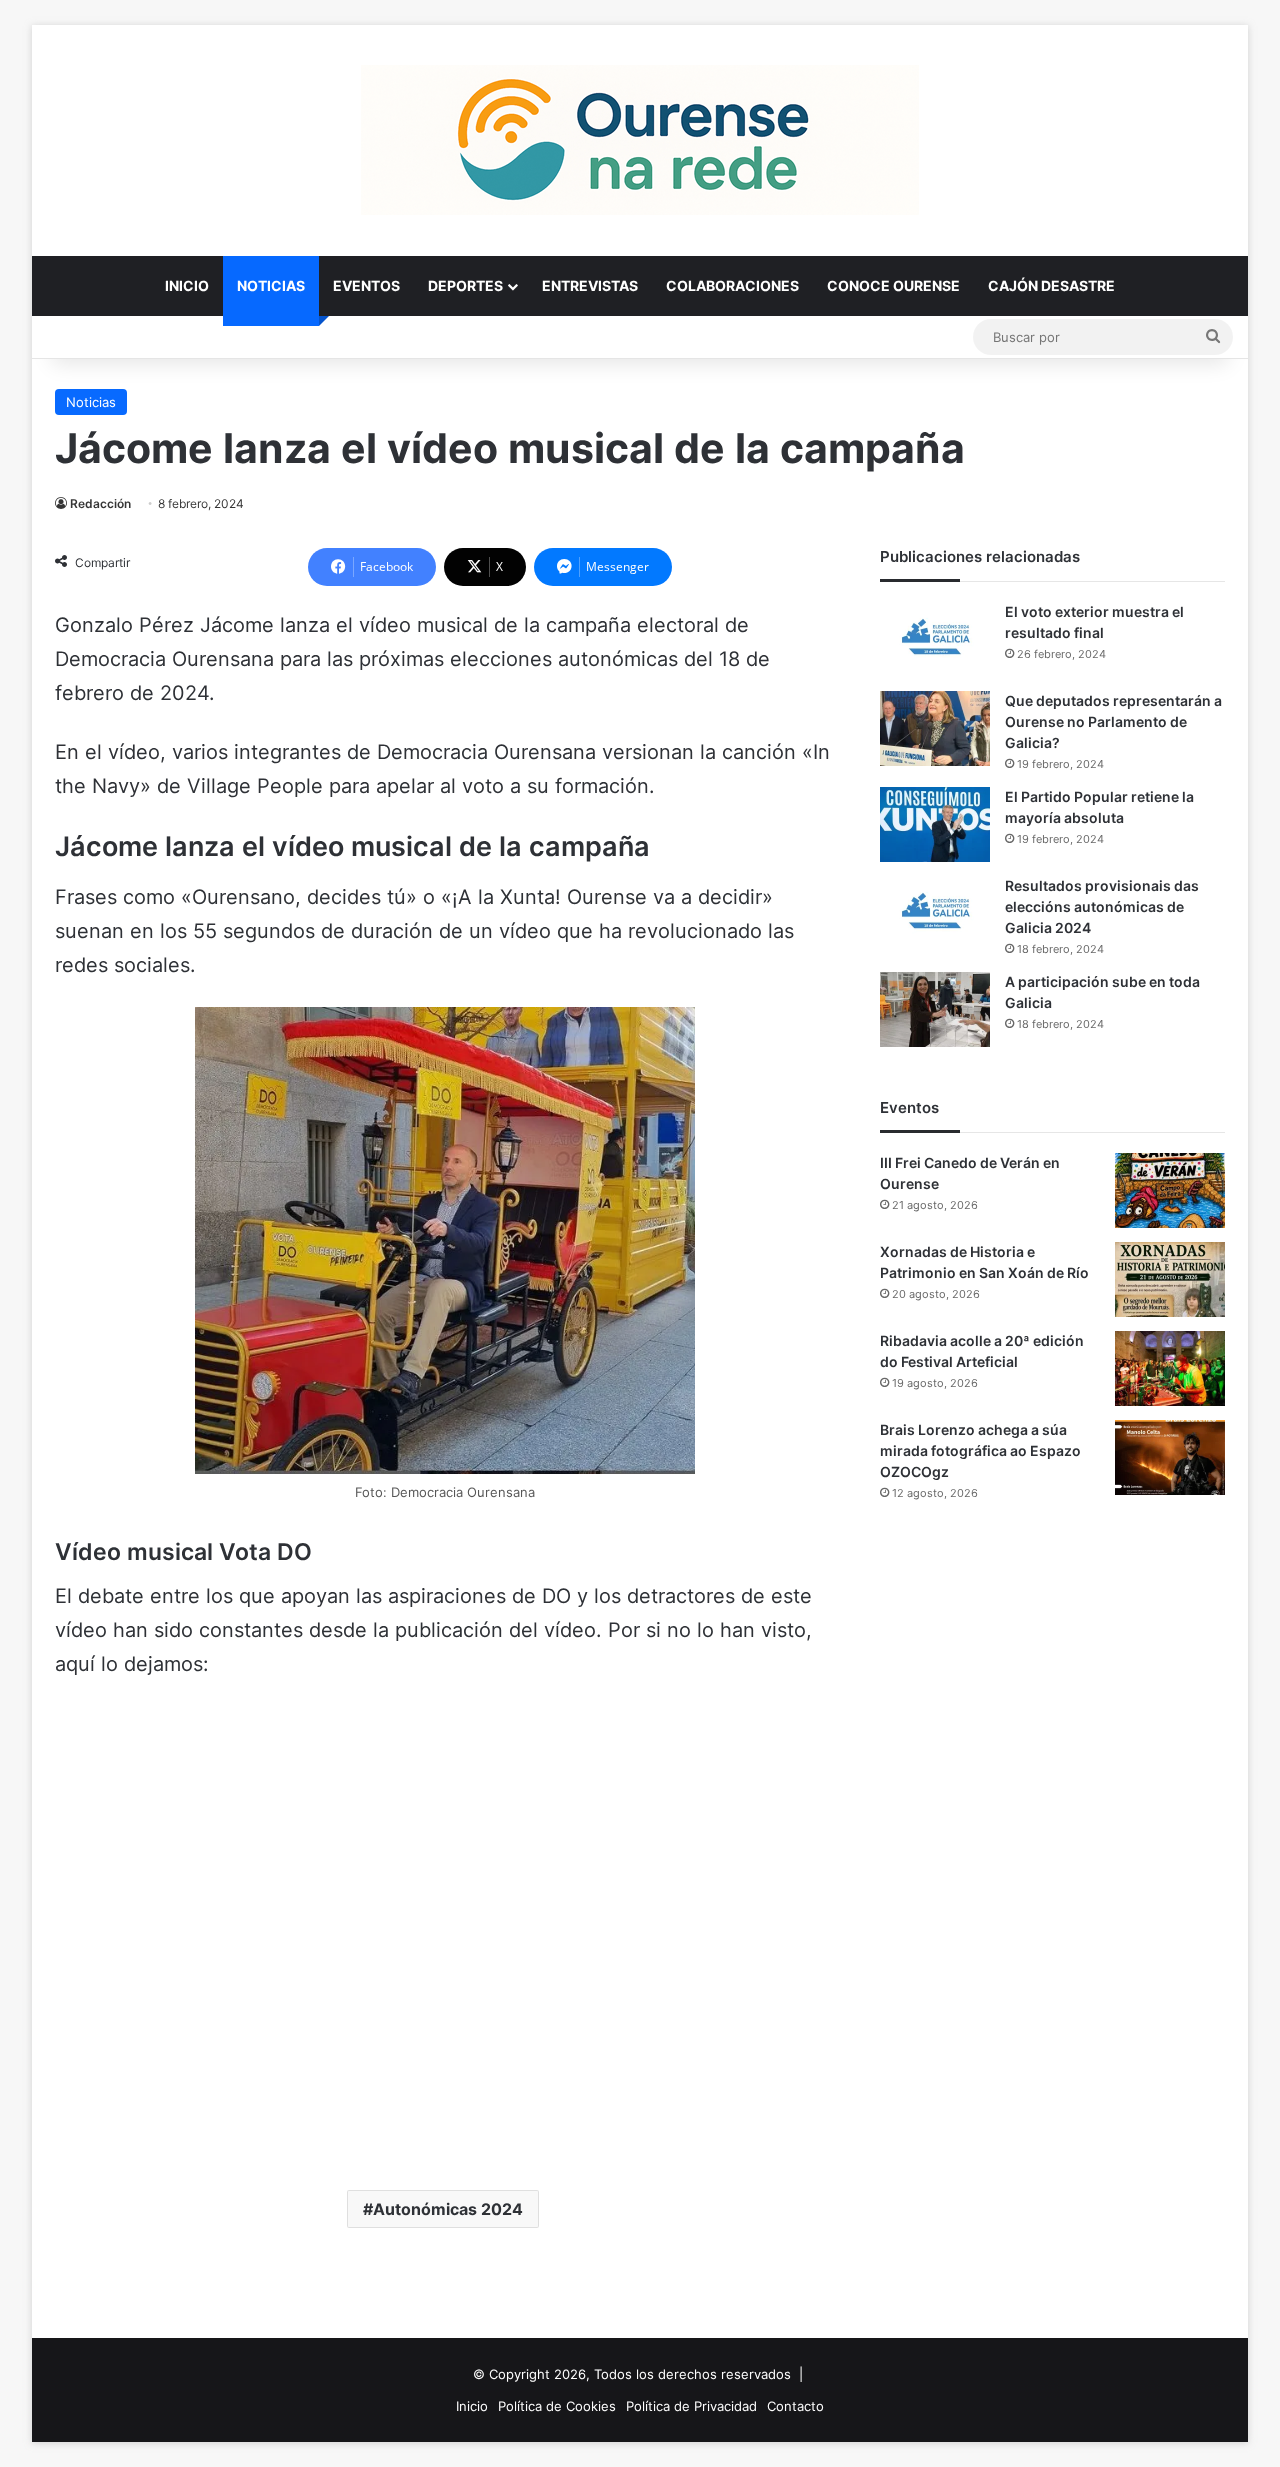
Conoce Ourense (893, 285)
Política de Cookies (557, 2406)
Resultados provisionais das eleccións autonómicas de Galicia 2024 (1102, 906)
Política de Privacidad (691, 2406)
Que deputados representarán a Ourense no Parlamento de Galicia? (1113, 721)
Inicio (187, 285)
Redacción (100, 503)
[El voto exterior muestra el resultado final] (935, 639)
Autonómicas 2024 (448, 2209)
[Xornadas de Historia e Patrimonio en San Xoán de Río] (1170, 1279)
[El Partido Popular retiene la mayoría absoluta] (935, 824)
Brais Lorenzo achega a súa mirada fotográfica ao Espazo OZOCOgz (980, 1450)
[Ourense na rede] (640, 140)
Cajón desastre (1051, 285)
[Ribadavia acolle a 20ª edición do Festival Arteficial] (1170, 1368)
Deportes (465, 285)
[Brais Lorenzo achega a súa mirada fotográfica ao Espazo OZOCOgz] (1170, 1457)
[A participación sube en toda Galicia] (935, 1009)
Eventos (366, 285)
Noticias (271, 285)
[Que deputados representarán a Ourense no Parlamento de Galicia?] (935, 728)
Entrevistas (590, 285)
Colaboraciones (732, 285)
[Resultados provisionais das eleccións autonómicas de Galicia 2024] (935, 913)
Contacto (795, 2406)
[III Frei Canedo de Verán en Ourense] (1170, 1190)
